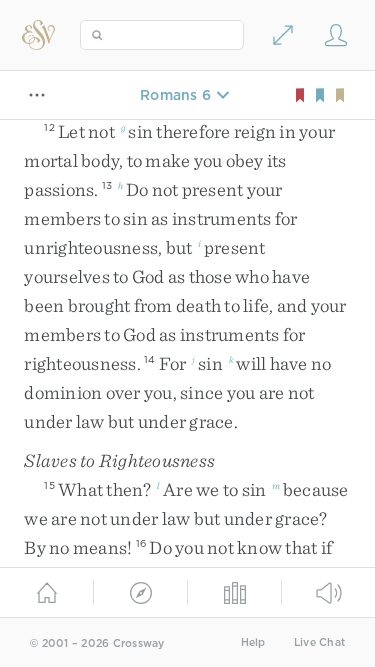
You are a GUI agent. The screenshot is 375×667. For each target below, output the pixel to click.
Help (253, 642)
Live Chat (319, 642)
